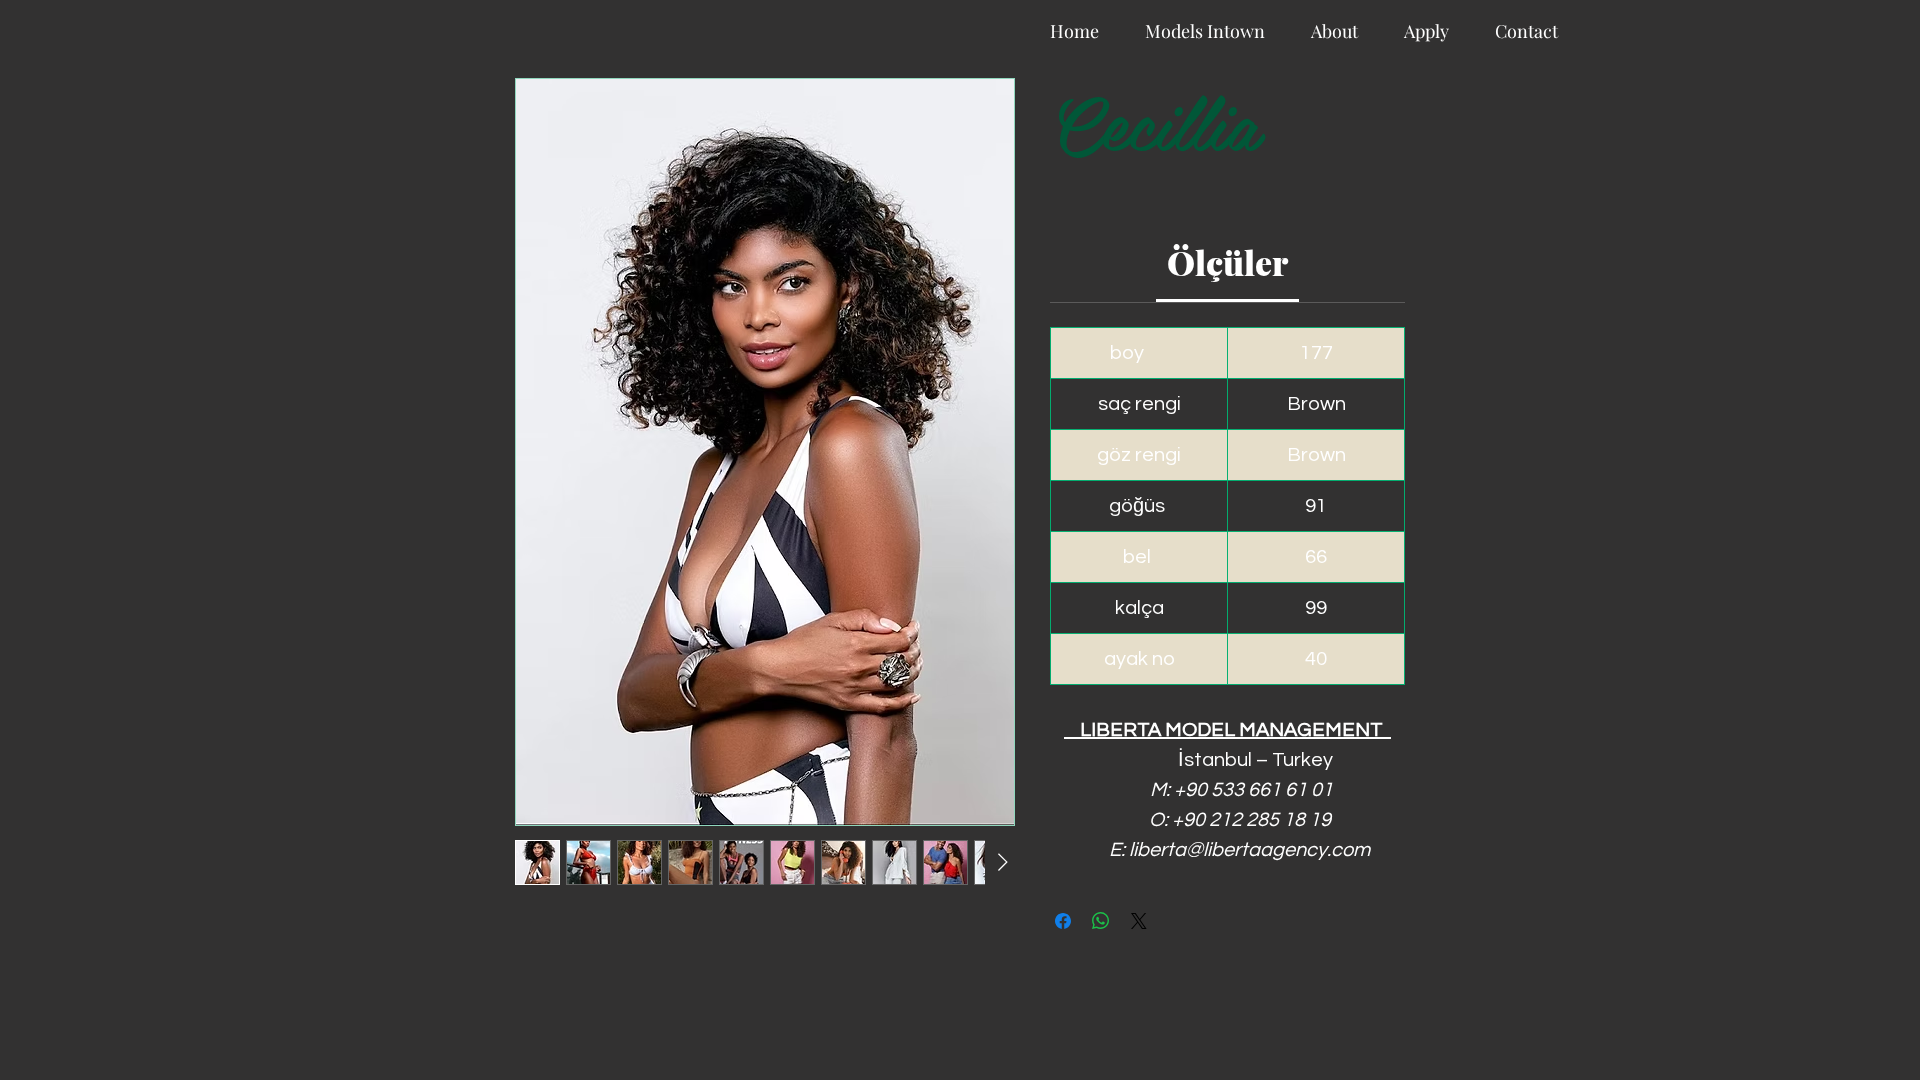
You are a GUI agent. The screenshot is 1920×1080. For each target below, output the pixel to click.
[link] (1227, 262)
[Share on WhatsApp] (1101, 921)
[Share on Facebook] (1063, 921)
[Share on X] (1139, 921)
